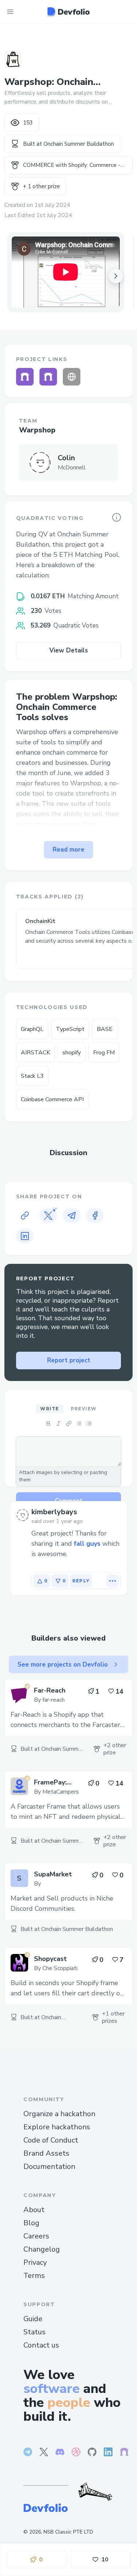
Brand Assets (46, 2153)
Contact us (41, 2345)
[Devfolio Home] (68, 12)
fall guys (87, 1544)
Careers (36, 2236)
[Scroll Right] (116, 276)
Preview (84, 1409)
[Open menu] (10, 12)
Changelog (42, 2249)
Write (50, 1409)
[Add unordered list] (79, 1423)
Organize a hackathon (59, 2114)
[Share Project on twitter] (48, 1216)
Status (35, 2332)
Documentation (49, 2166)
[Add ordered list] (89, 1423)
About (34, 2210)
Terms (34, 2276)
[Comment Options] (113, 1581)
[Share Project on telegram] (72, 1216)
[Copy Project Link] (25, 1216)
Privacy (35, 2262)
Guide (33, 2319)
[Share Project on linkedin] (25, 1236)
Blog (31, 2223)
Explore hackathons (57, 2127)
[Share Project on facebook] (95, 1216)
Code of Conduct (51, 2140)
